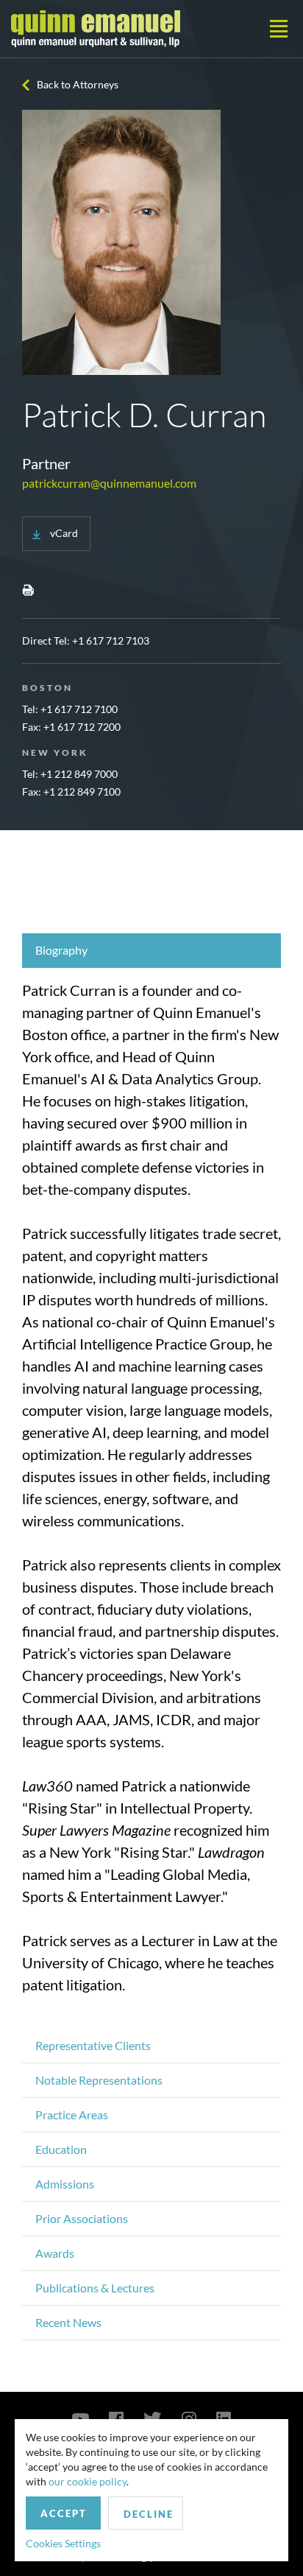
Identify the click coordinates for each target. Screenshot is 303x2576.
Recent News (68, 2322)
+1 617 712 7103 (111, 641)
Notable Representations (99, 2080)
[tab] (151, 951)
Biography (61, 950)
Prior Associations (82, 2218)
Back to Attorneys (78, 84)
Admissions (65, 2184)
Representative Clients (93, 2045)
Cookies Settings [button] (63, 2543)
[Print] (28, 589)
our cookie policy (88, 2481)
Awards (55, 2253)
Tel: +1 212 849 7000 (70, 774)
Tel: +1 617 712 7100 (70, 709)
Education (61, 2149)
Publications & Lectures (95, 2288)
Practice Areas (72, 2115)
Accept (64, 2513)
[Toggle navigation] (279, 29)
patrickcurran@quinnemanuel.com (109, 483)
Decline (149, 2514)
